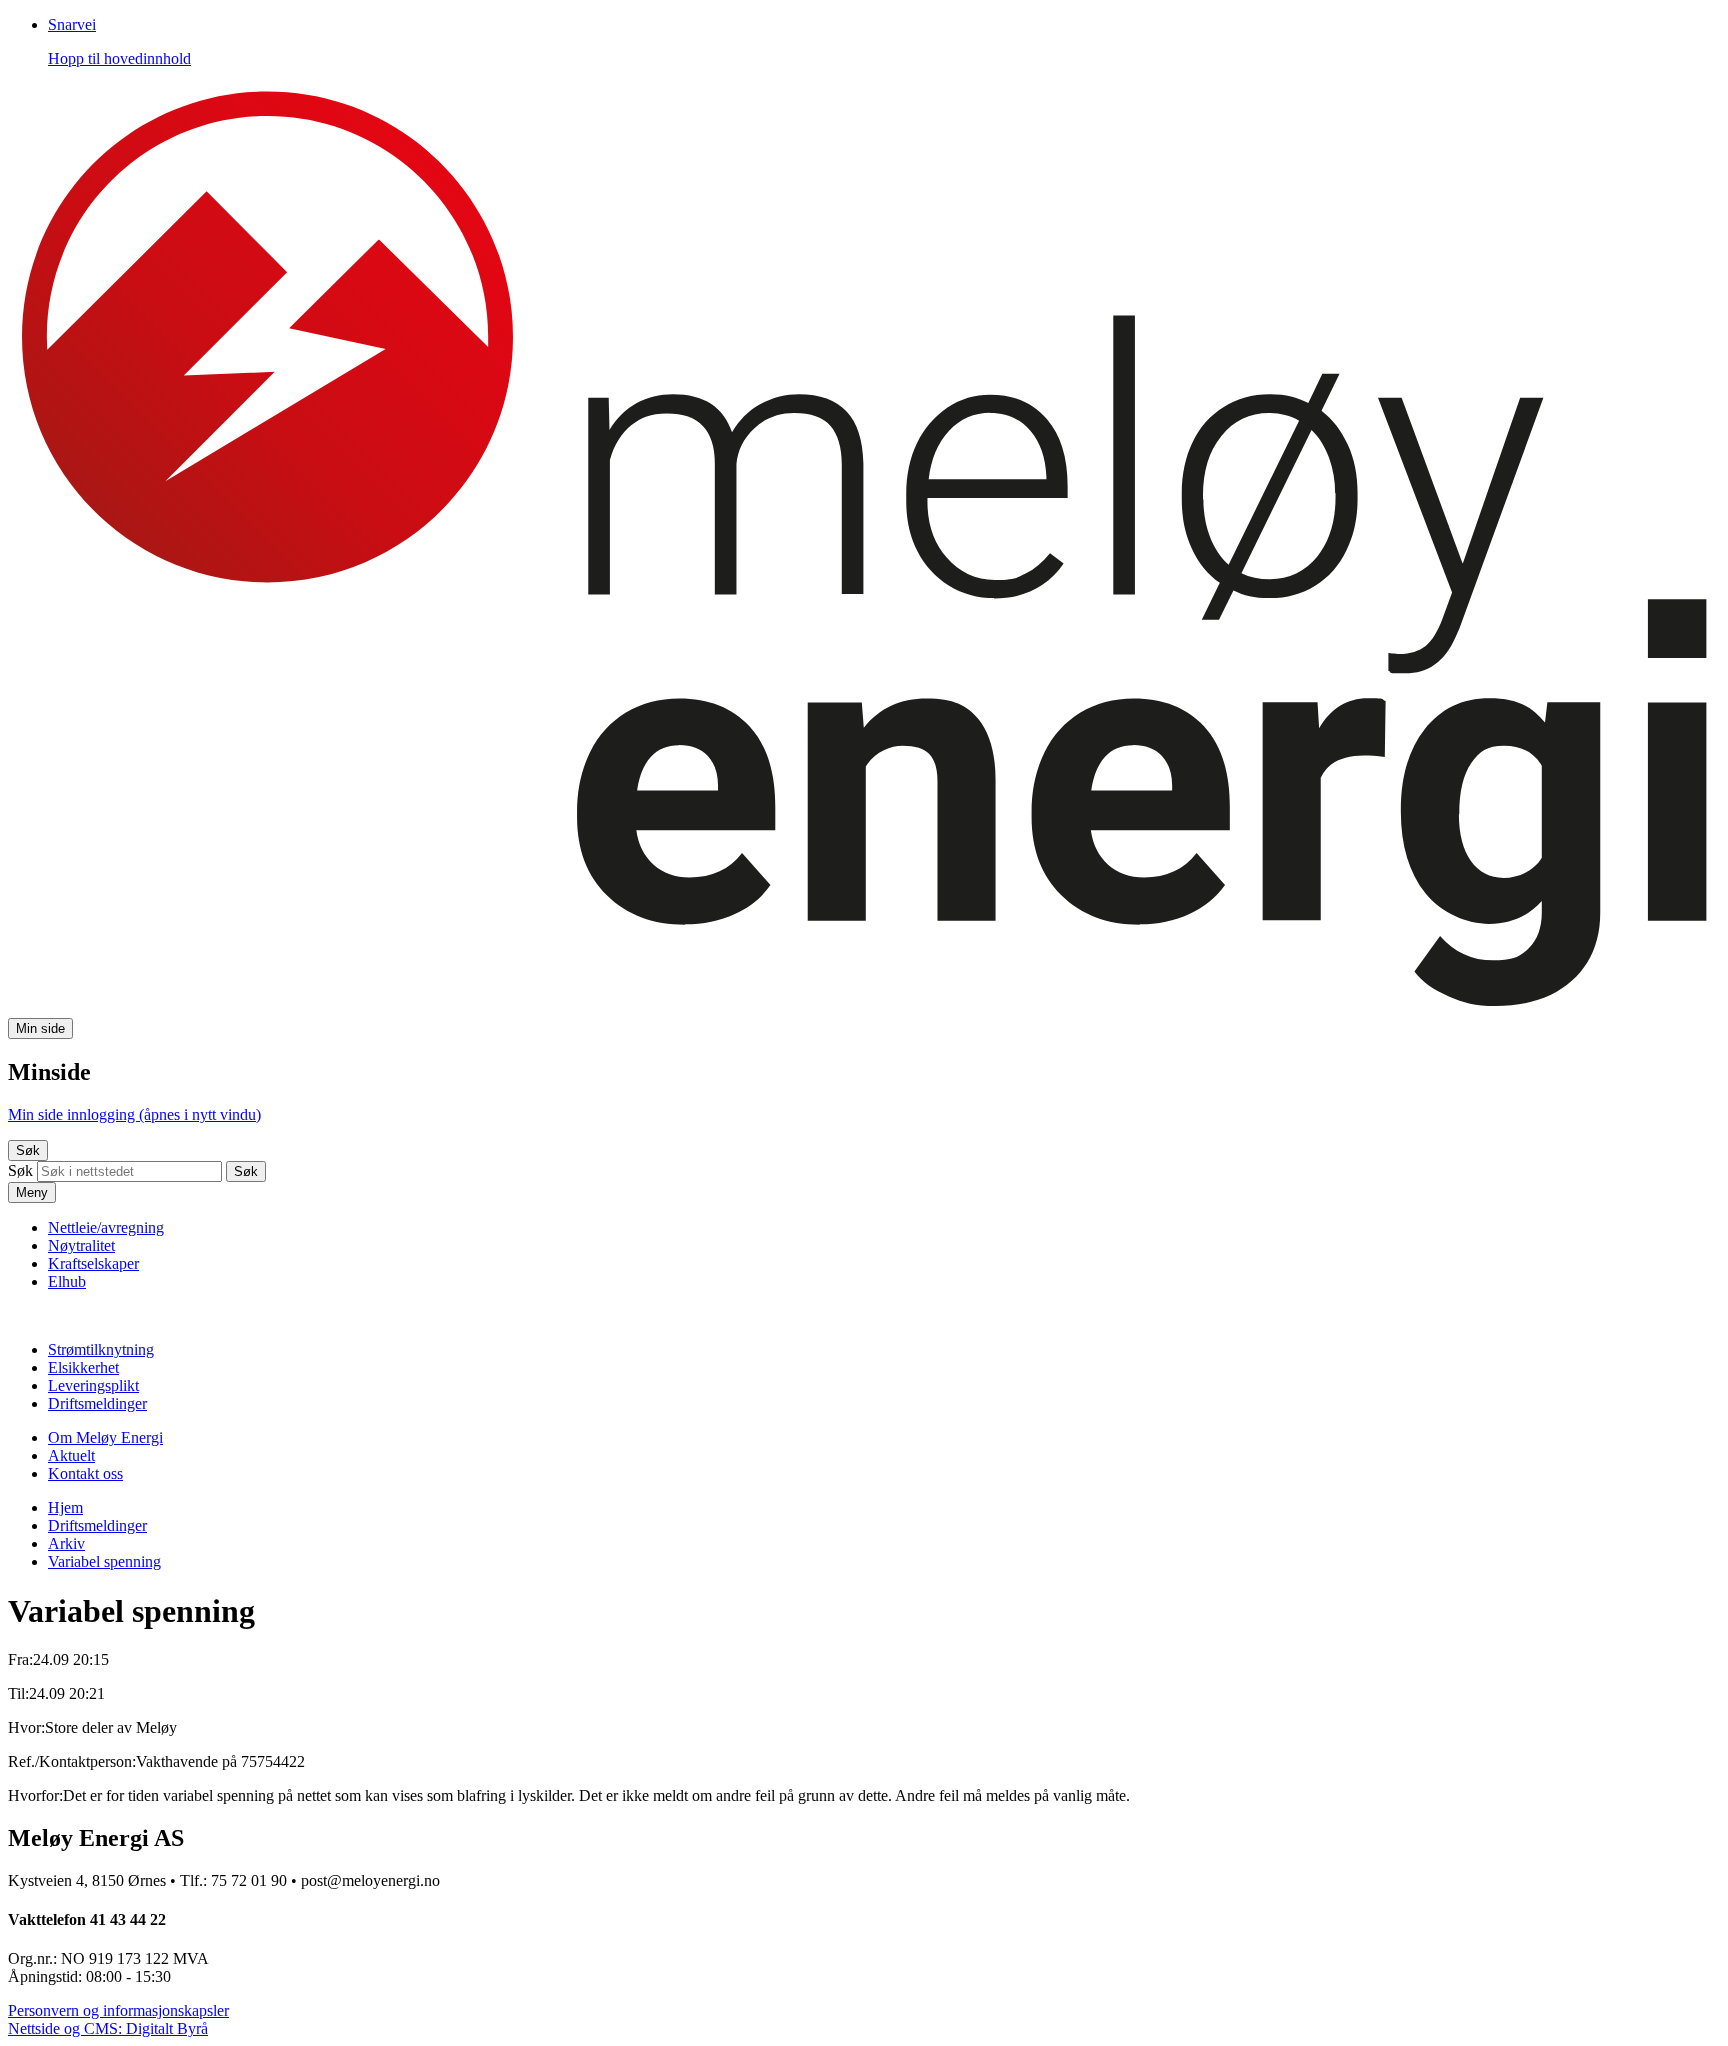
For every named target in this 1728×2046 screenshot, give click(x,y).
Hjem (65, 1507)
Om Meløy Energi (105, 1437)
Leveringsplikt (93, 1385)
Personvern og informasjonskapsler (118, 2010)
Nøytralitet (81, 1245)
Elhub (67, 1281)
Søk (28, 1150)
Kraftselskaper (93, 1263)
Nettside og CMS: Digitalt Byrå (108, 2028)
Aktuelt (71, 1455)
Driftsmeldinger (97, 1403)
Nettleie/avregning (106, 1227)
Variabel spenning (104, 1561)
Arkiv (66, 1543)
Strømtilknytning (101, 1349)
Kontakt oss (85, 1473)
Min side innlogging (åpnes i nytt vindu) (134, 1114)
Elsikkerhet (83, 1367)
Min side (40, 1028)
